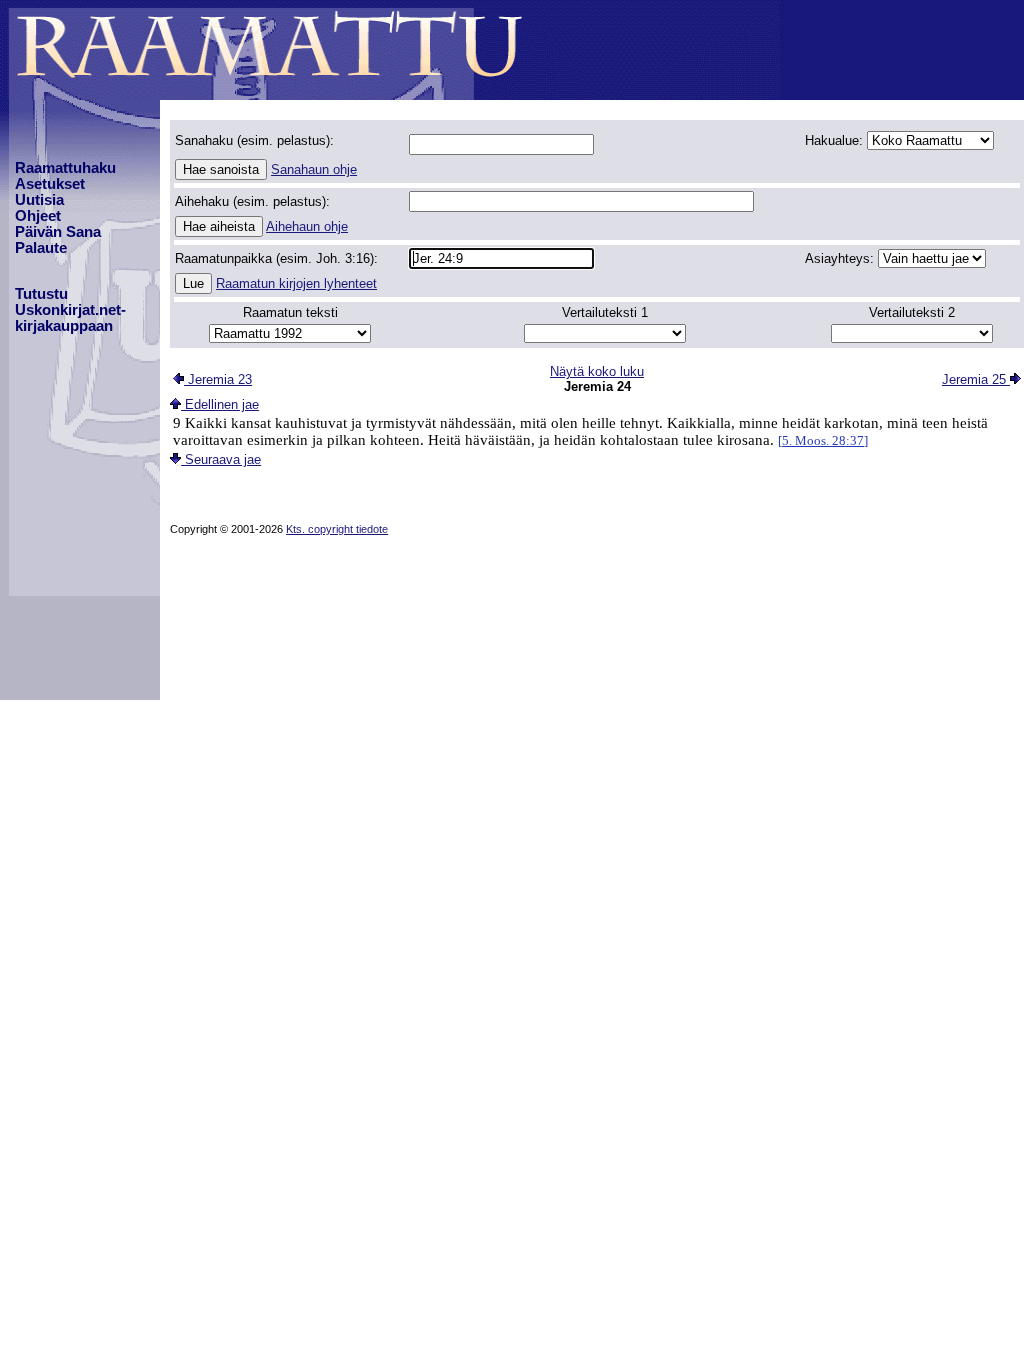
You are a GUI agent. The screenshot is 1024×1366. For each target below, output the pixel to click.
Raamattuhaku (65, 168)
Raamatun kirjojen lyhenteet (296, 283)
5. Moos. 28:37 (823, 440)
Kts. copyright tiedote (337, 529)
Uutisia (39, 200)
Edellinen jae (220, 404)
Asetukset (50, 184)
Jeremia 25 (976, 379)
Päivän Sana (58, 232)
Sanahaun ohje (314, 169)
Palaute (41, 248)
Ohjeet (38, 216)
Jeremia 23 (218, 379)
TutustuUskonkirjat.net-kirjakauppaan (70, 310)
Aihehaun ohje (307, 226)
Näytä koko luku (597, 371)
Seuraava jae (221, 459)
